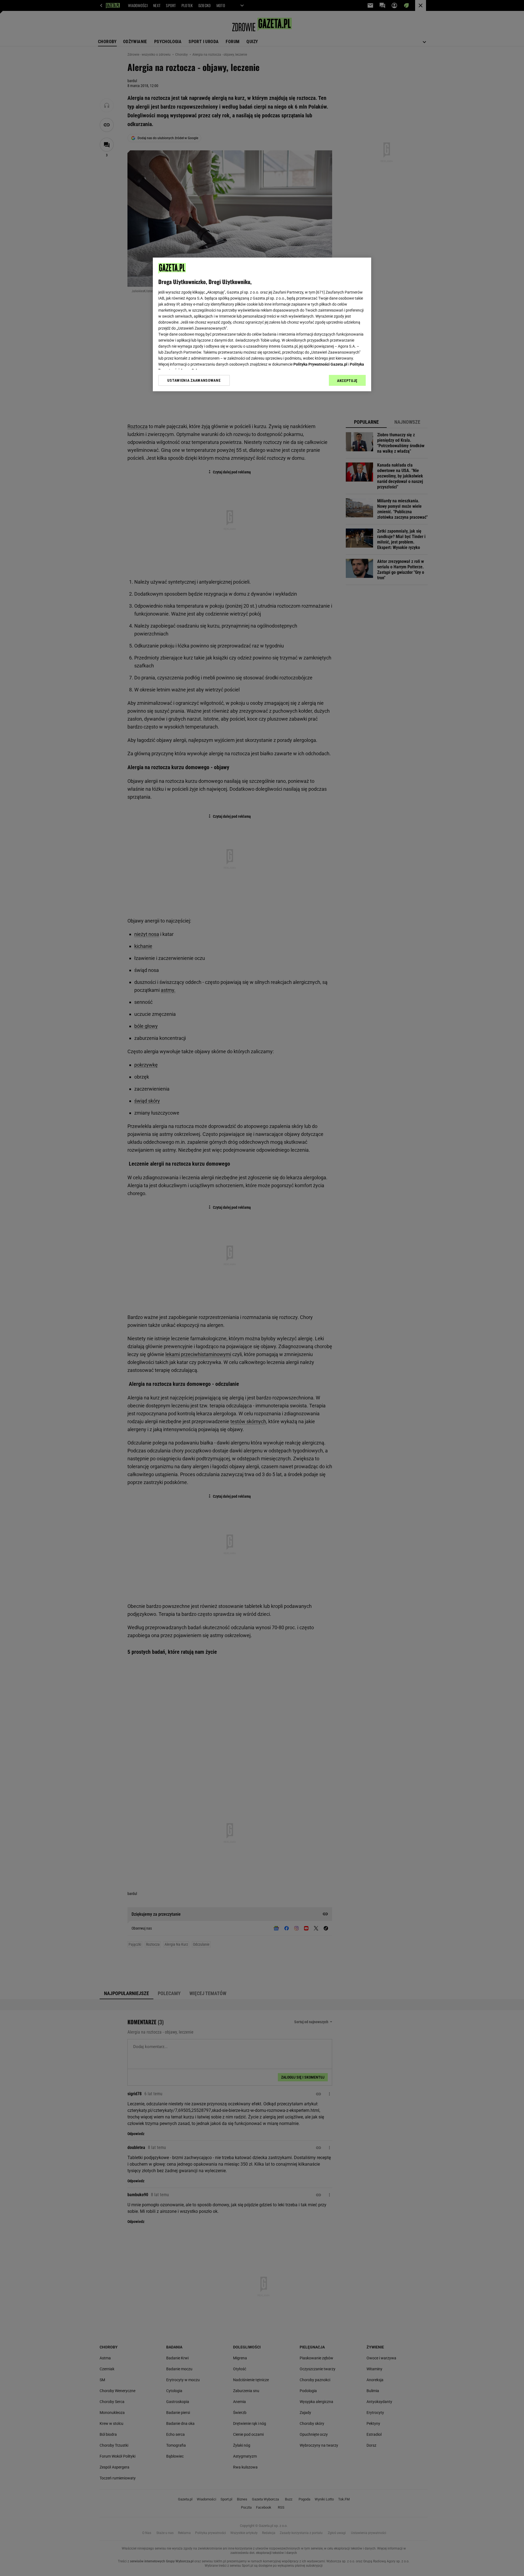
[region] (262, 324)
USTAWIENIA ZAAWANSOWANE (194, 380)
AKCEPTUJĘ (347, 381)
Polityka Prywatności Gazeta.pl (320, 364)
